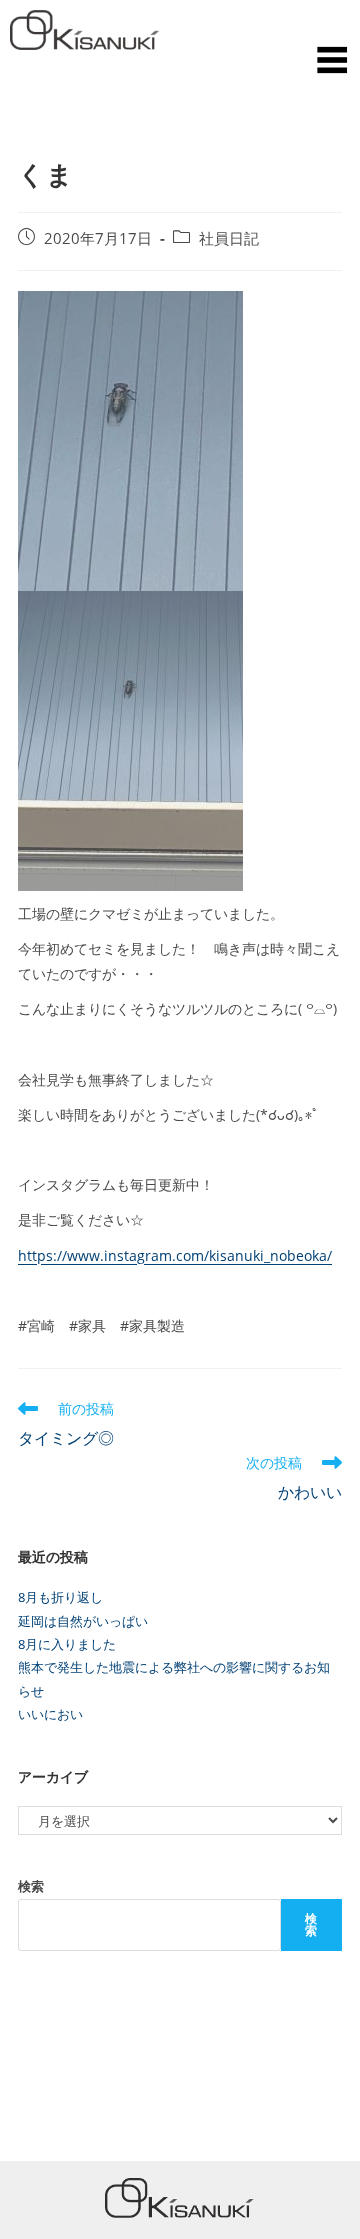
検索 (31, 1886)
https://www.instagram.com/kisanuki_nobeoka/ (175, 1255)
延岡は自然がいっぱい (83, 1621)
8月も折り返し (60, 1597)
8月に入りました (67, 1644)
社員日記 (229, 238)
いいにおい (50, 1714)
